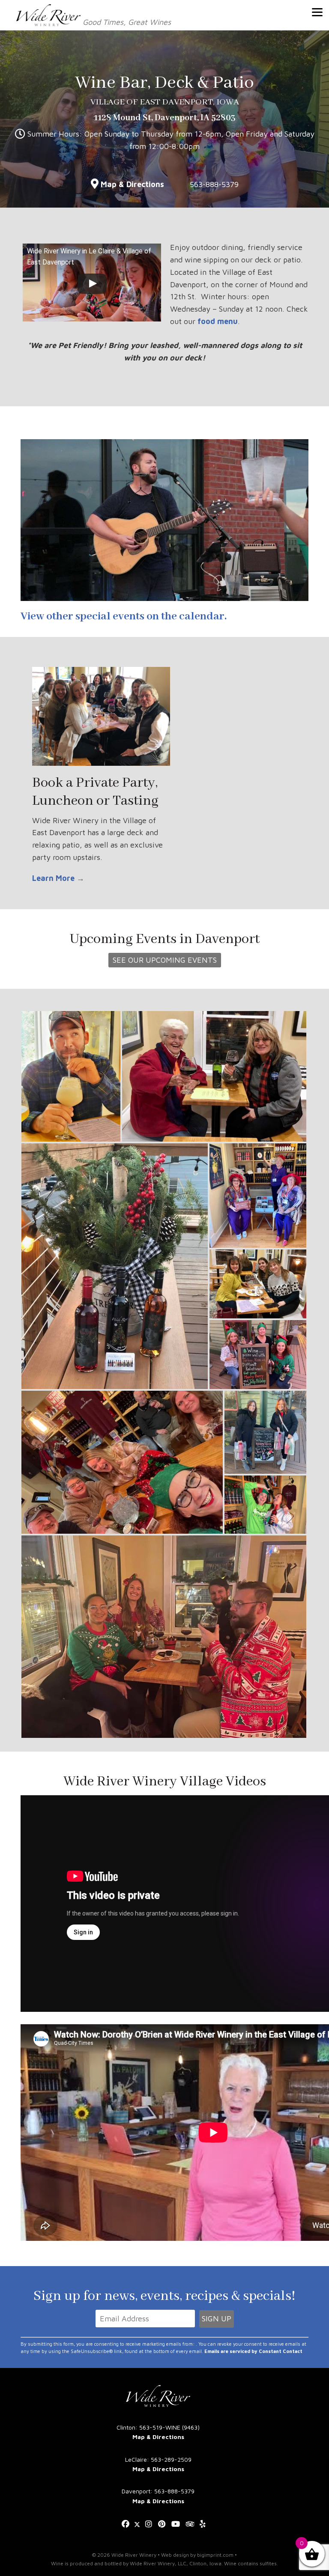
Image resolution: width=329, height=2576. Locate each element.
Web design (175, 2555)
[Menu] (317, 12)
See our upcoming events (165, 960)
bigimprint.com (215, 2555)
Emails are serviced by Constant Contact (253, 2351)
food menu (218, 321)
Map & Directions (132, 184)
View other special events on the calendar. (124, 616)
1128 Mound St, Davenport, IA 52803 (165, 118)
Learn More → (58, 878)
